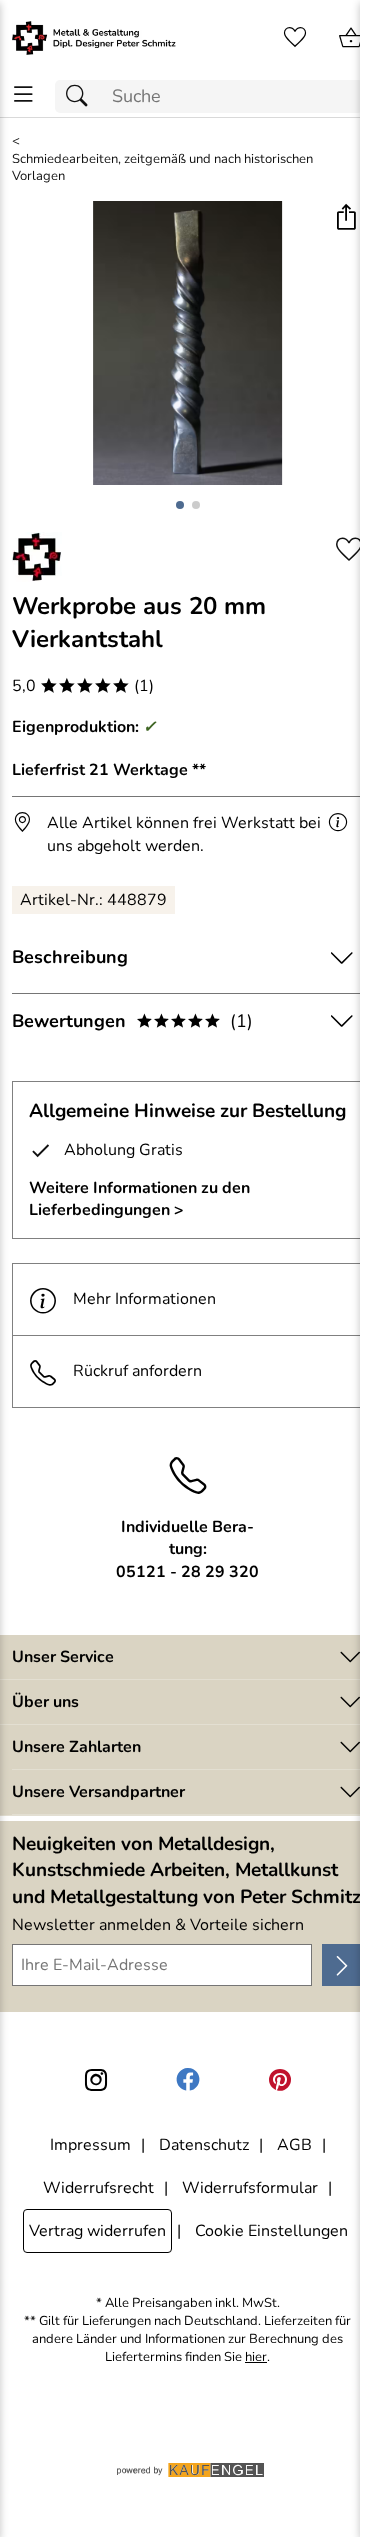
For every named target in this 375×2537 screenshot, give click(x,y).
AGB (294, 2145)
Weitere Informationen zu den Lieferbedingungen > (139, 1199)
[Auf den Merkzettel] (349, 549)
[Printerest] (280, 2080)
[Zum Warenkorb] (351, 38)
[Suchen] (82, 96)
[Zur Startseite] (94, 38)
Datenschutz (204, 2145)
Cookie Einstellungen (271, 2231)
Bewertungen (132, 1021)
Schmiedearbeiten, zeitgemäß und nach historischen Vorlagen (162, 168)
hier (256, 2357)
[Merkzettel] (295, 38)
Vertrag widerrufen (97, 2231)
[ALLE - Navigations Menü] (23, 94)
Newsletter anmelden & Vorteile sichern (158, 1925)
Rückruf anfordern (137, 1371)
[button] (345, 218)
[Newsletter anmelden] (342, 1965)
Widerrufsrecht (98, 2188)
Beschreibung (70, 957)
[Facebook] (188, 2080)
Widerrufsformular (250, 2188)
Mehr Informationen (144, 1299)
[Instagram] (96, 2080)
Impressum (90, 2145)
